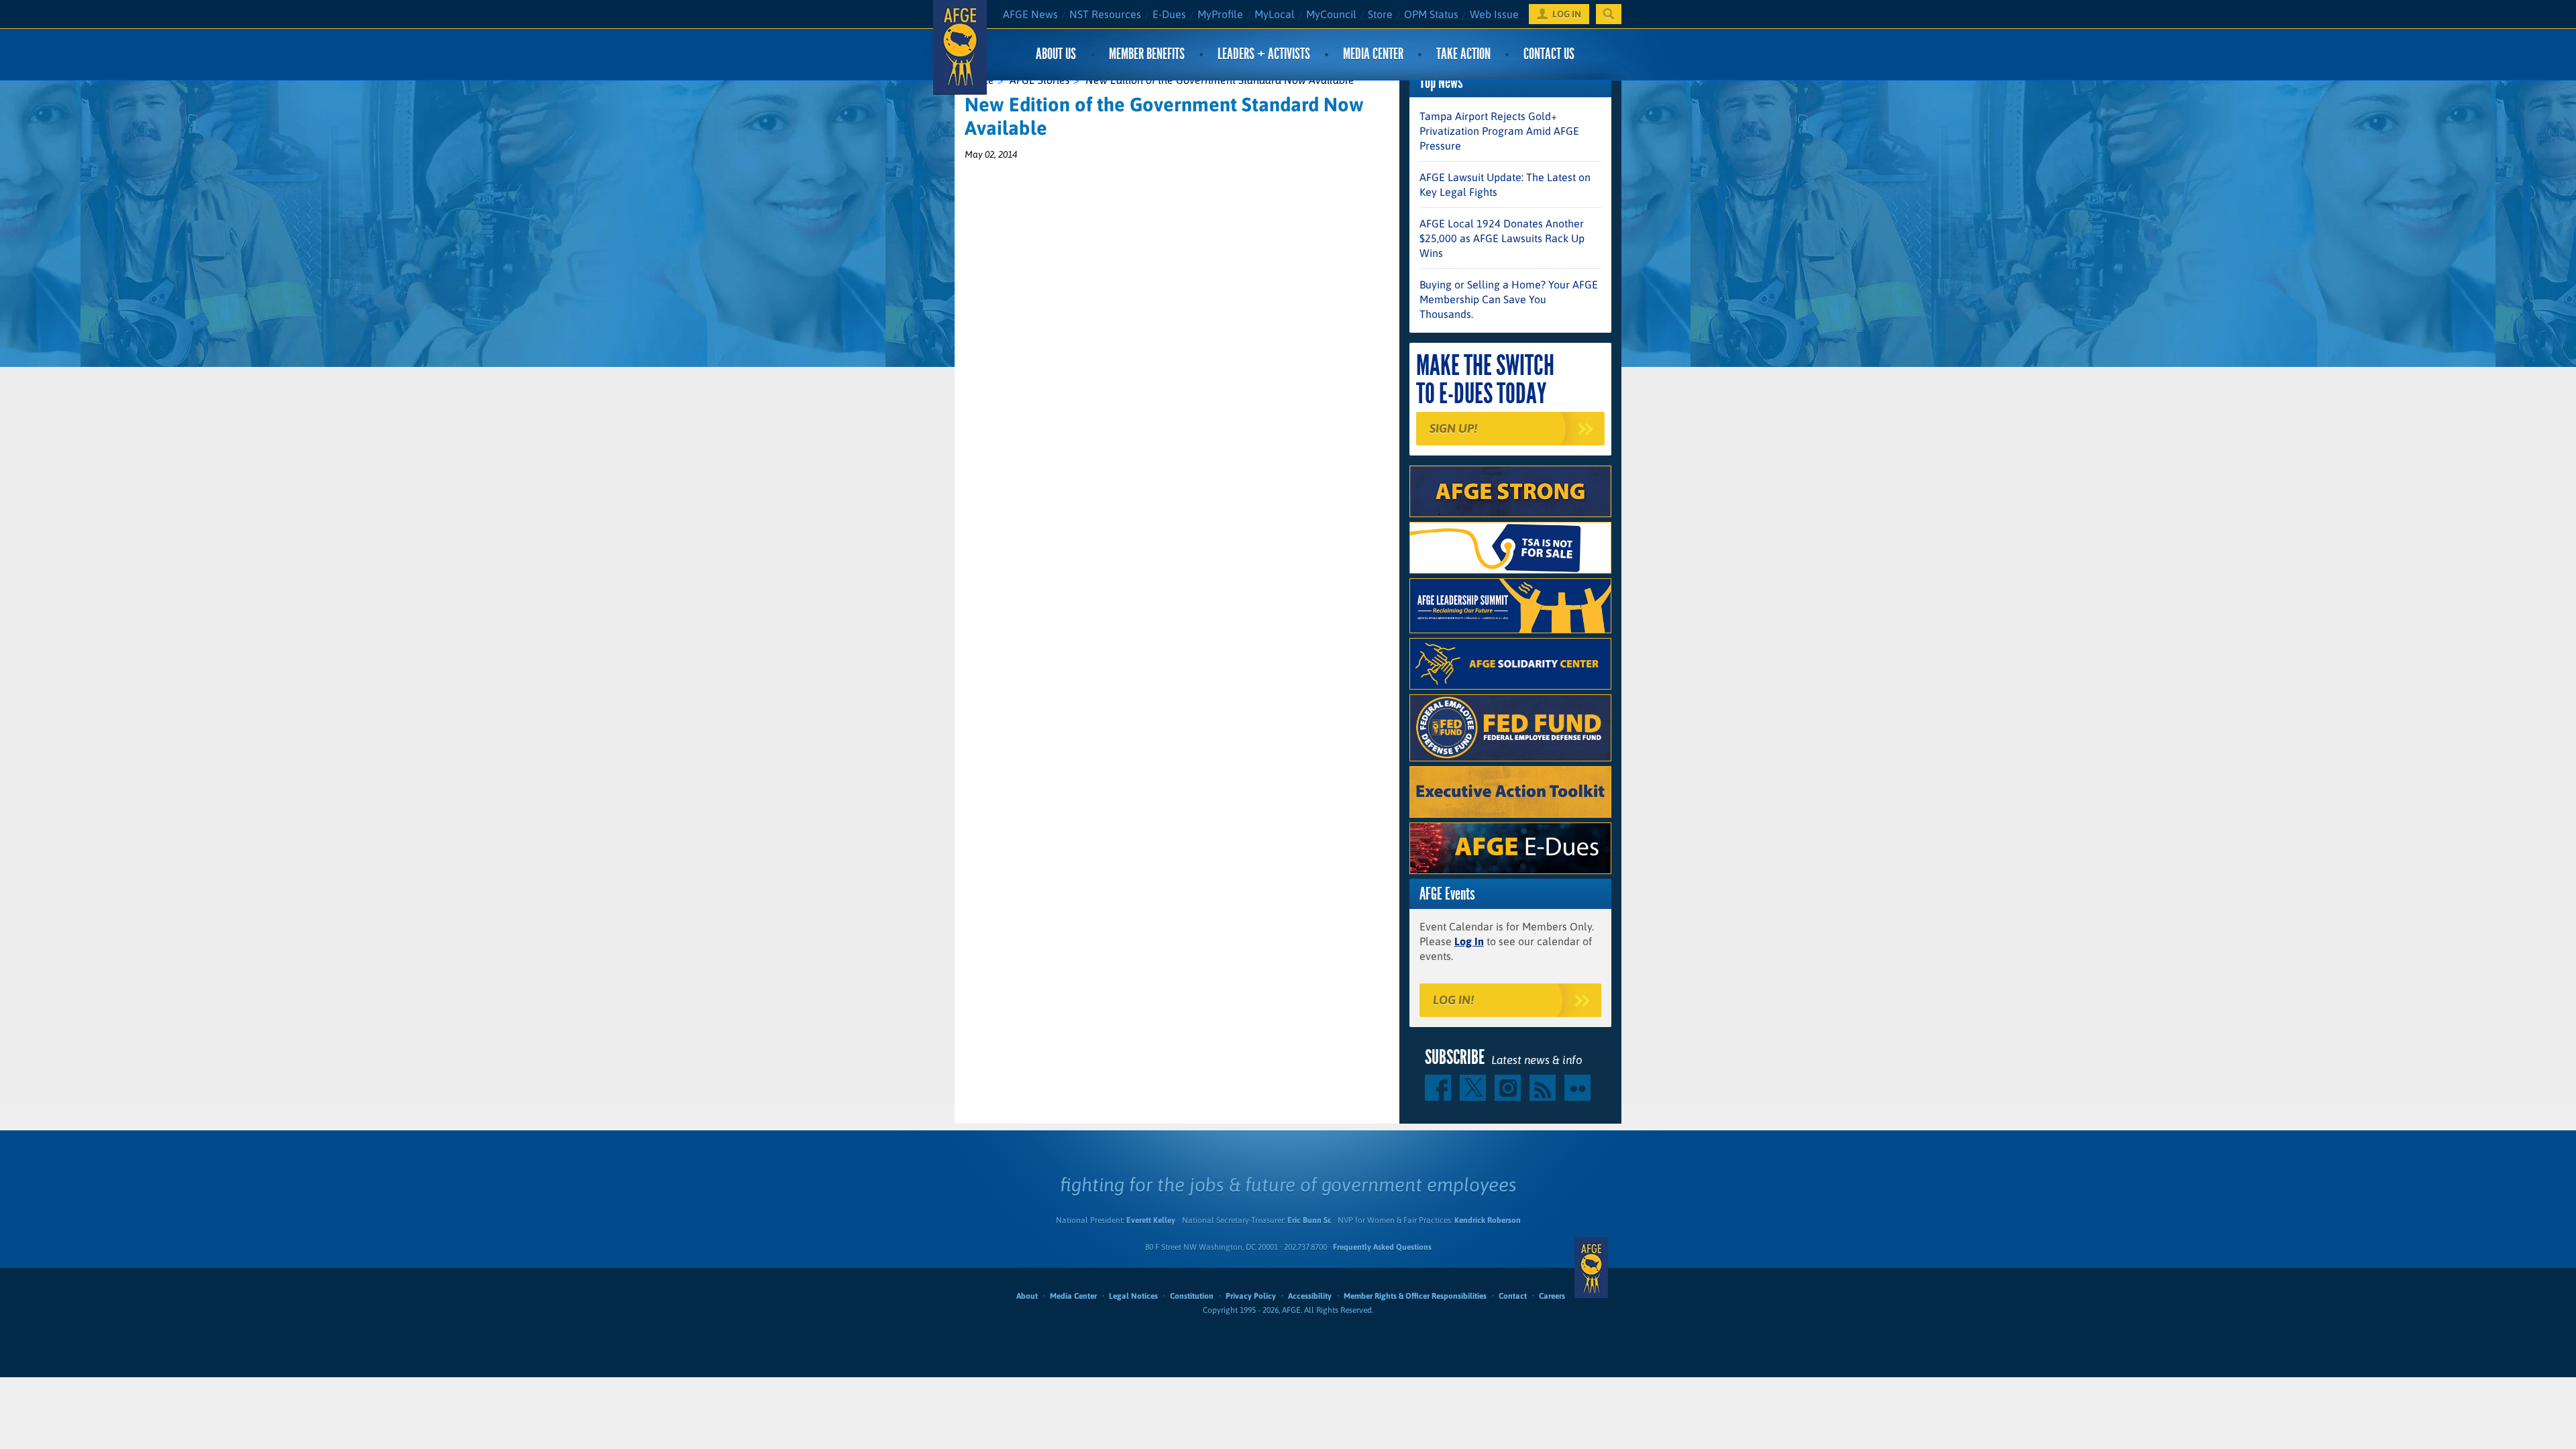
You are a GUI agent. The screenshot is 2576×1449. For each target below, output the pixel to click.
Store (1380, 14)
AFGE (1591, 1268)
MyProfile (1220, 14)
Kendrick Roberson (1488, 1220)
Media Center (1373, 54)
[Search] (1609, 14)
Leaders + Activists (1264, 54)
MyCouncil (1331, 14)
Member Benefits (1147, 54)
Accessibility (1310, 1296)
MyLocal (1275, 14)
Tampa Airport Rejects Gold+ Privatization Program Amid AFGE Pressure (1499, 131)
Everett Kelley (1151, 1220)
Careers (1552, 1296)
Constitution (1192, 1296)
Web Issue (1494, 14)
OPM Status (1431, 14)
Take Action (1463, 54)
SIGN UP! (1453, 428)
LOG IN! (1453, 1000)
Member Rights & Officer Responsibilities (1415, 1296)
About (1027, 1296)
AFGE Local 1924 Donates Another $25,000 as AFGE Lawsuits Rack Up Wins (1502, 238)
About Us (1056, 54)
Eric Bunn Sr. (1309, 1220)
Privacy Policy (1251, 1296)
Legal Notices (1133, 1296)
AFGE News (1030, 14)
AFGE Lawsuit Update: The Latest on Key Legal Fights (1505, 184)
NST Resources (1105, 14)
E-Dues (1169, 14)
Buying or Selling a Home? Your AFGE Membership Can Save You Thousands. (1509, 299)
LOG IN (1567, 14)
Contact (1513, 1296)
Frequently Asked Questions (1382, 1247)
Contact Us (1549, 54)
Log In (1469, 941)
